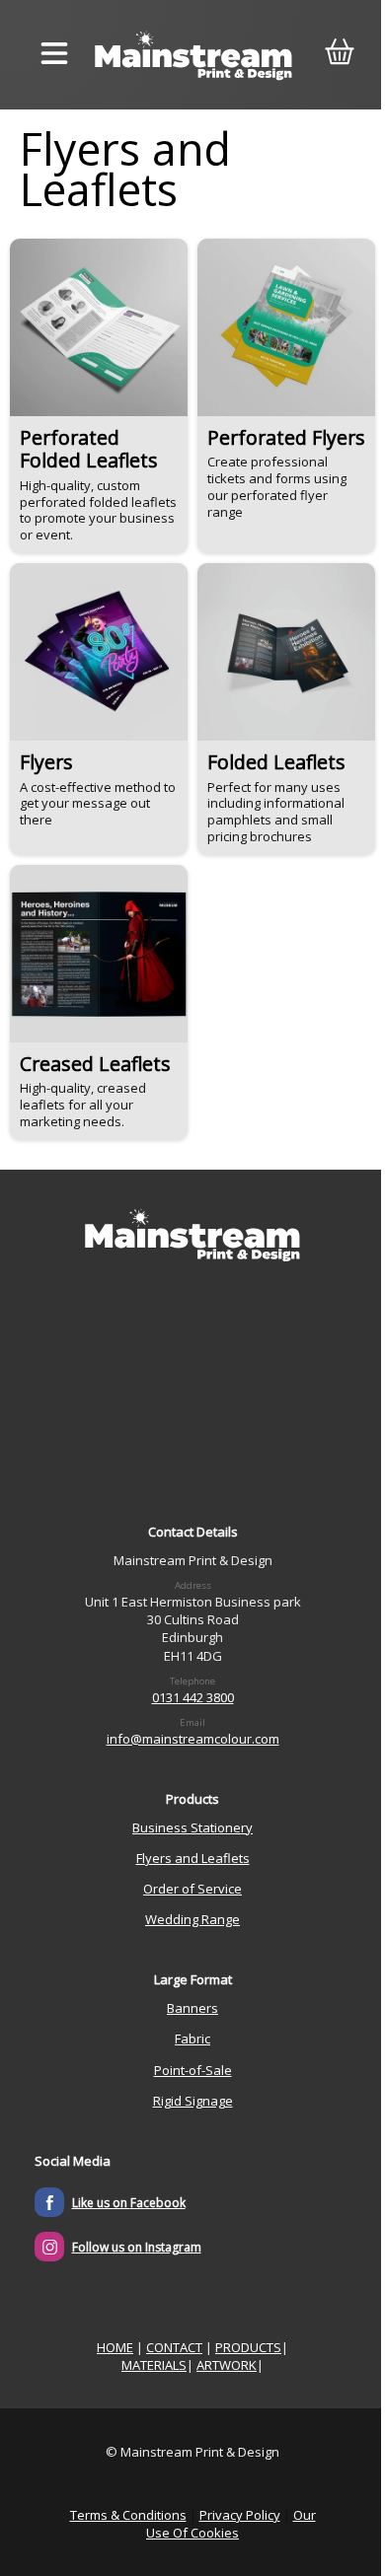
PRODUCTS (248, 2347)
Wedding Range (192, 1919)
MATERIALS (154, 2365)
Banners (192, 2008)
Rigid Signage (193, 2101)
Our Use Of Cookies (231, 2524)
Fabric (192, 2039)
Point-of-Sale (193, 2070)
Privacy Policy (240, 2515)
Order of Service (192, 1889)
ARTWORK (227, 2365)
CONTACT (174, 2347)
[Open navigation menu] (54, 55)
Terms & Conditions (128, 2515)
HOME (115, 2347)
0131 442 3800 (193, 1697)
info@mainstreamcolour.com (193, 1739)
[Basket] (339, 55)
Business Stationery (192, 1827)
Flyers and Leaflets (193, 1858)
